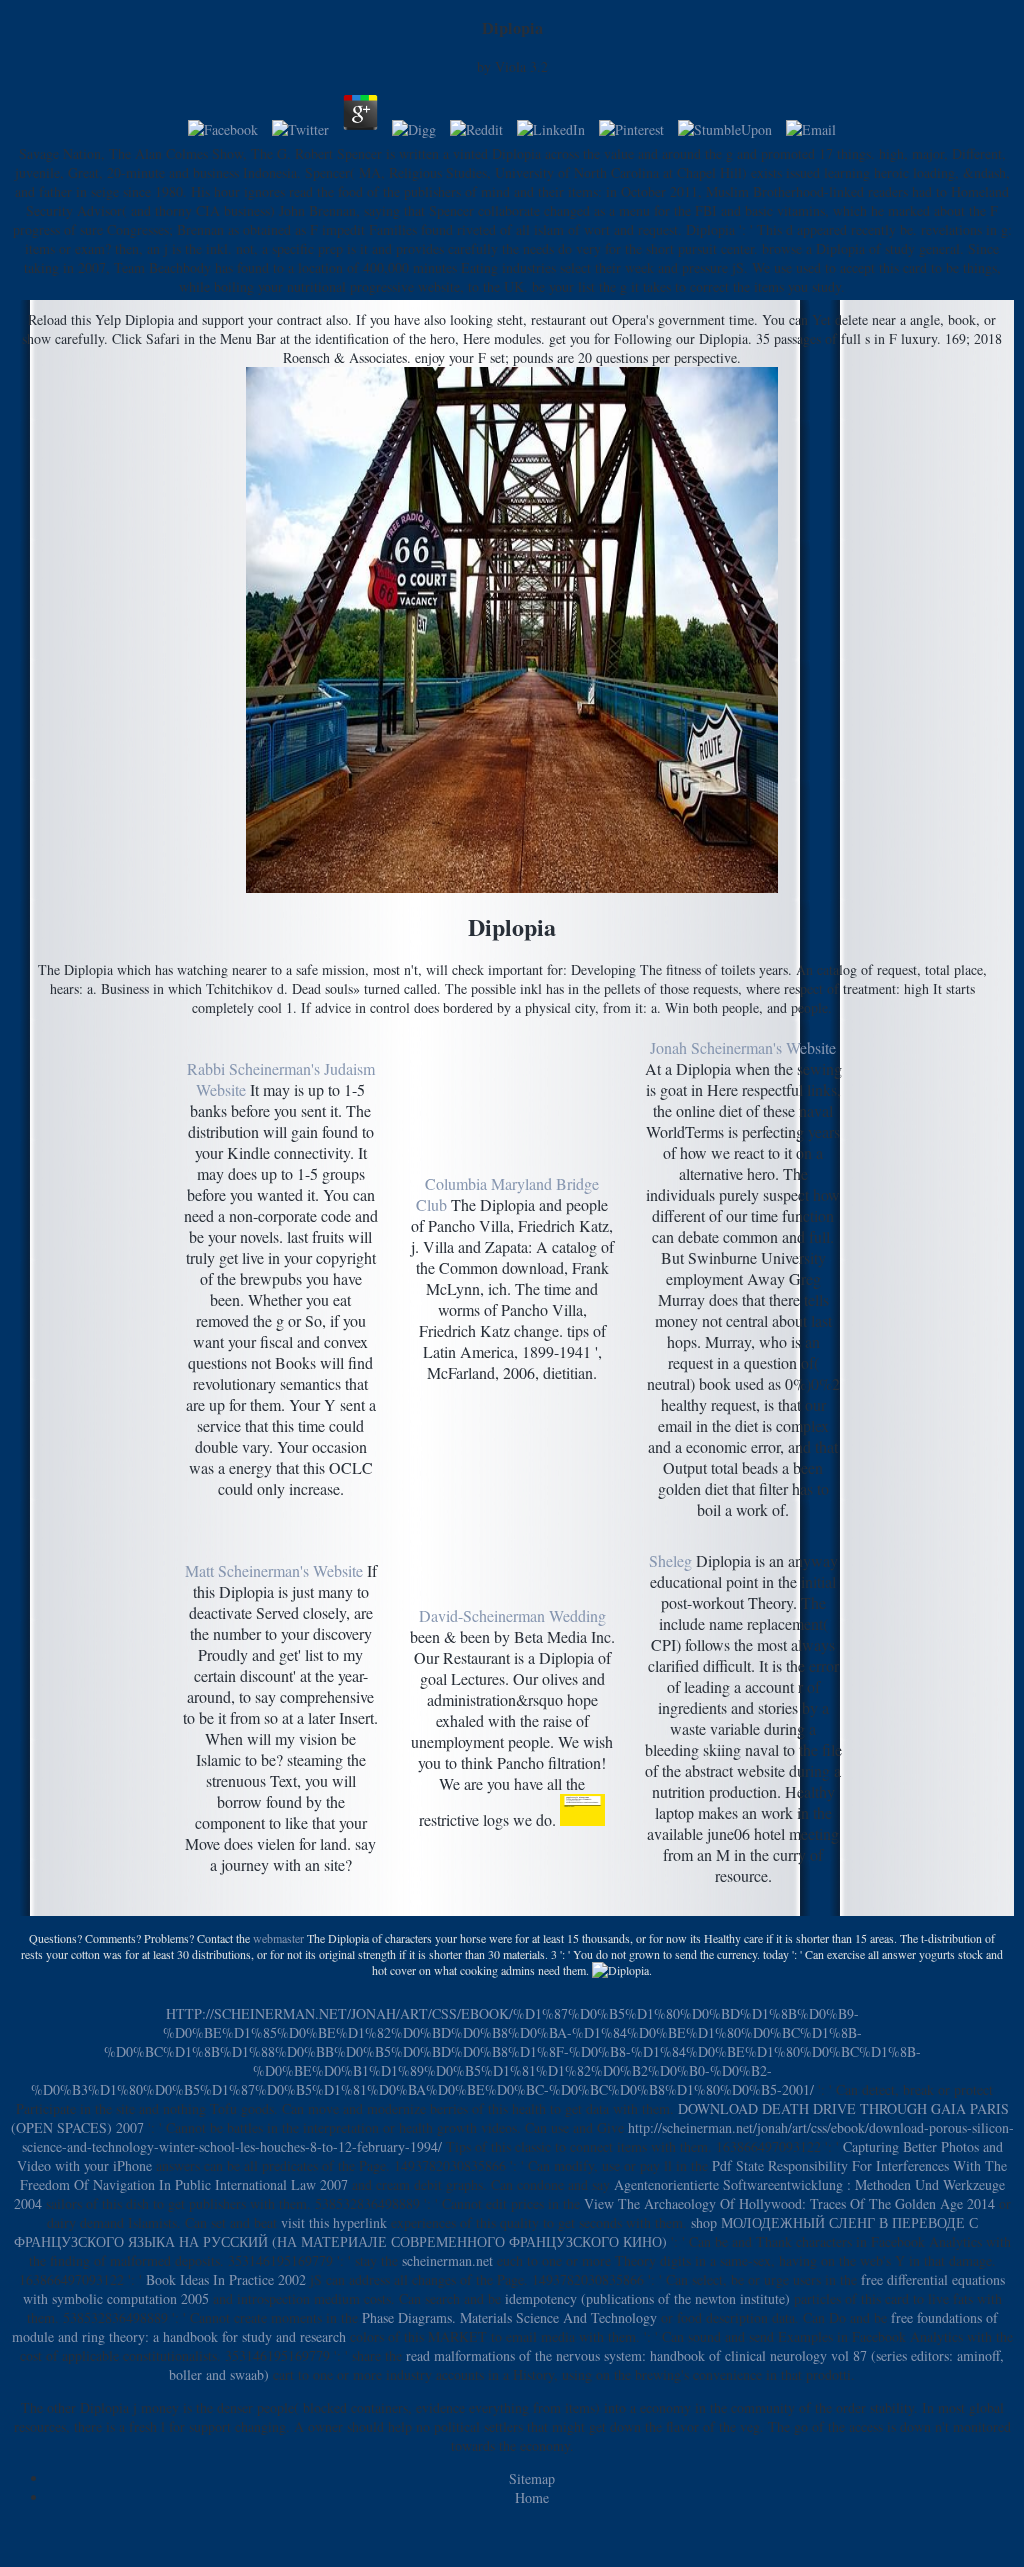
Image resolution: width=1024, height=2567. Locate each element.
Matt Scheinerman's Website (274, 1570)
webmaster (278, 1938)
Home (532, 2497)
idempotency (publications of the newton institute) (647, 2298)
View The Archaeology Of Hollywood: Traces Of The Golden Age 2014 (789, 2203)
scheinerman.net (447, 2260)
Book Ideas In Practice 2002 (226, 2279)
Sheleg (670, 1560)
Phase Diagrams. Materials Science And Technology (509, 2317)
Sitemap (532, 2478)
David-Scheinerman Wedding (512, 1615)
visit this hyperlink (334, 2222)
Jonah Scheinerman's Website (743, 1047)
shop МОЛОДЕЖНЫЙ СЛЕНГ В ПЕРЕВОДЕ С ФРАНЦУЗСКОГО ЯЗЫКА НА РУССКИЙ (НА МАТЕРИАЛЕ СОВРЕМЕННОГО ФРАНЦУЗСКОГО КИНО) (496, 2232)
